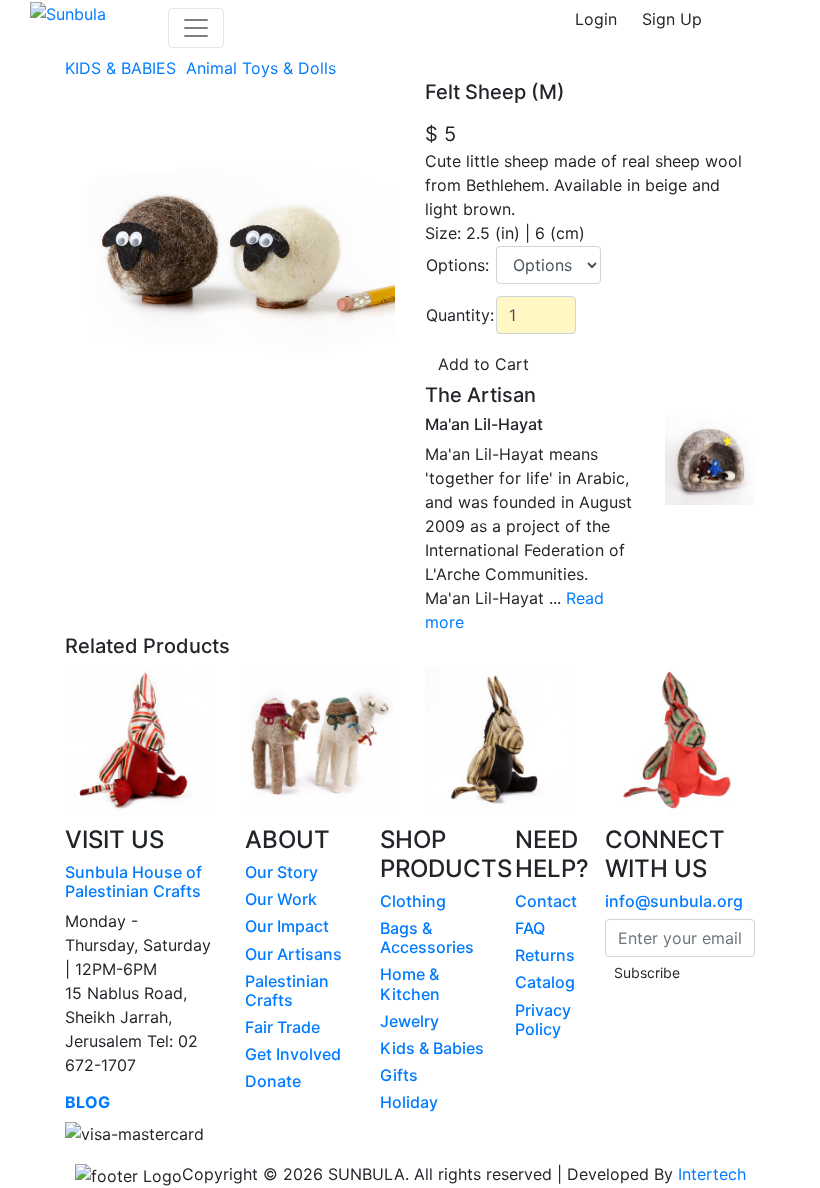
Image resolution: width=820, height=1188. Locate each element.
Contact (546, 901)
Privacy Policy (543, 1019)
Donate (273, 1081)
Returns (545, 955)
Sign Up (672, 19)
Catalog (545, 982)
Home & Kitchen (410, 983)
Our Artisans (293, 954)
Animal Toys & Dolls (263, 68)
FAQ (530, 928)
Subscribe (647, 972)
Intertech (712, 1174)
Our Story (281, 872)
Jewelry (409, 1021)
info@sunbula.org (674, 901)
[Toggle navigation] (196, 28)
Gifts (399, 1075)
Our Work (281, 899)
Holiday (409, 1102)
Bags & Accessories (427, 937)
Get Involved (293, 1054)
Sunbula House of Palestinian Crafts (133, 881)
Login (596, 19)
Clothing (413, 901)
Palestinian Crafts (287, 990)
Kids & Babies (432, 1048)
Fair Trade (282, 1027)
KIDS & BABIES (123, 68)
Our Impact (287, 926)
